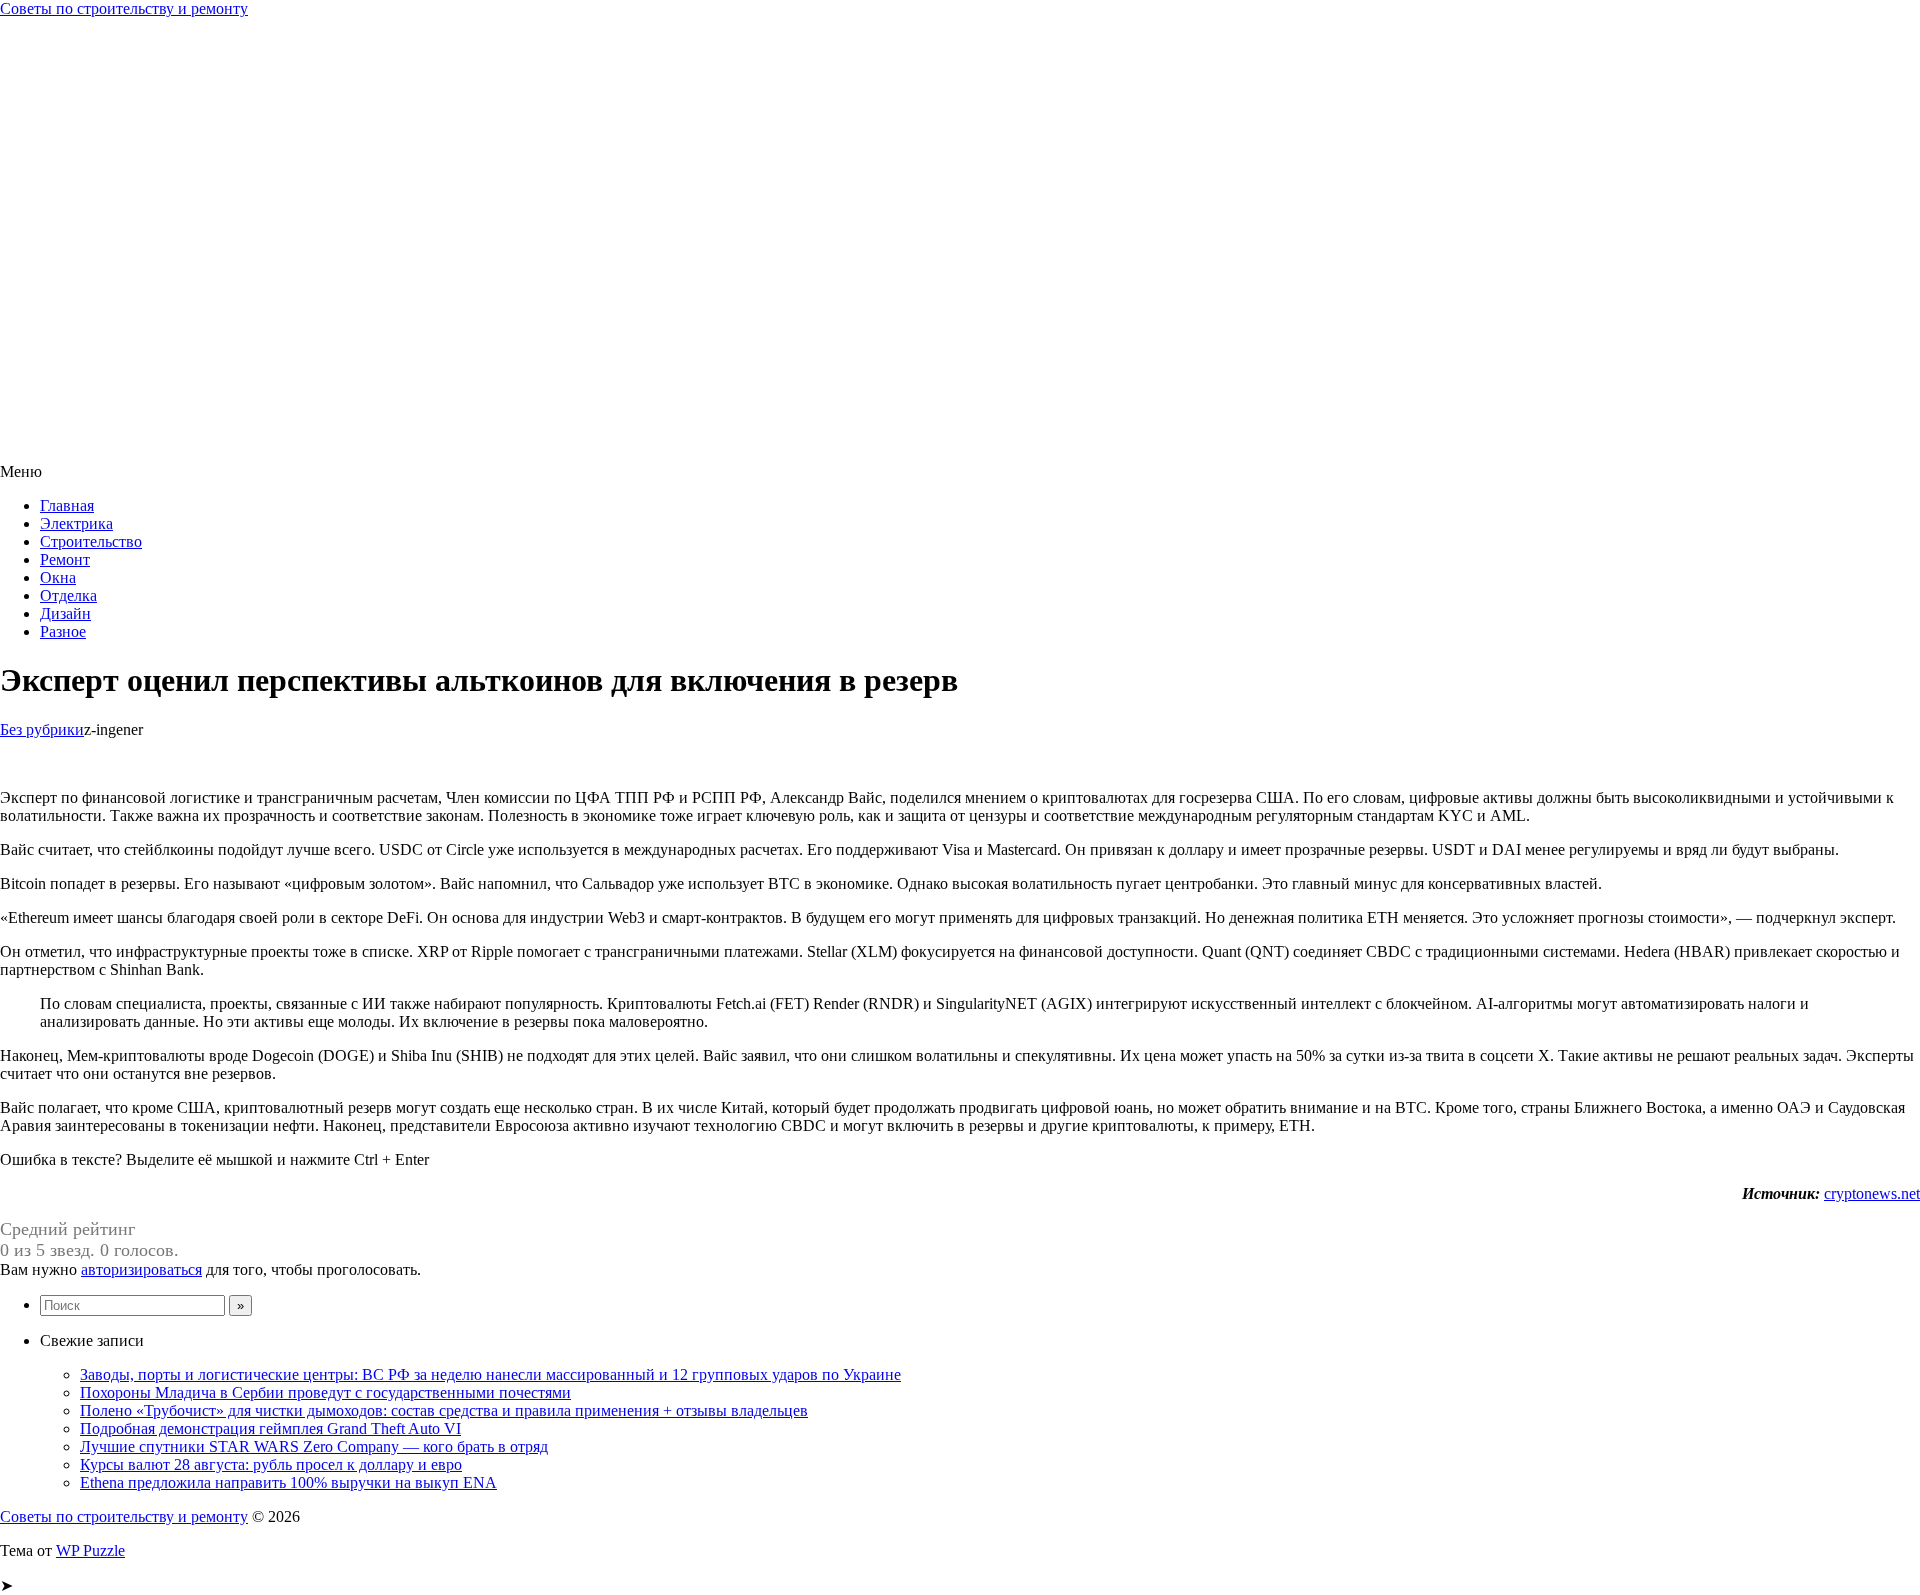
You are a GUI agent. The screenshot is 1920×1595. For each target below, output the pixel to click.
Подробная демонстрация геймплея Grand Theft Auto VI (270, 1428)
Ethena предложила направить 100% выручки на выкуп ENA (288, 1482)
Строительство (91, 541)
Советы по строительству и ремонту (124, 8)
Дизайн (65, 613)
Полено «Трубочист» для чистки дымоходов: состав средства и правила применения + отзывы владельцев (444, 1410)
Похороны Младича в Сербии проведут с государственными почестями (325, 1392)
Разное (63, 631)
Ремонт (65, 559)
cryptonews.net (1872, 1193)
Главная (67, 505)
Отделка (68, 595)
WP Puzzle (90, 1550)
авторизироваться (141, 1269)
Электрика (76, 523)
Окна (58, 577)
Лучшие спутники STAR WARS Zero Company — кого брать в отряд (314, 1446)
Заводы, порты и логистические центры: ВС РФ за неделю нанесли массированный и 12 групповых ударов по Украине (490, 1374)
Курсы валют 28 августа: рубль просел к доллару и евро (271, 1464)
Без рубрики (42, 729)
